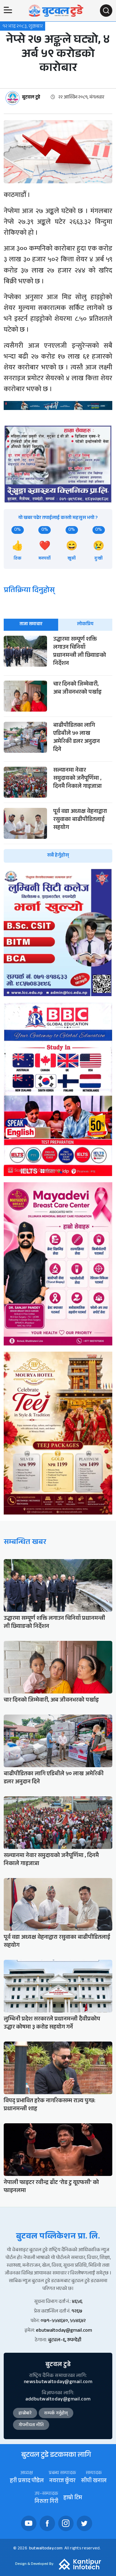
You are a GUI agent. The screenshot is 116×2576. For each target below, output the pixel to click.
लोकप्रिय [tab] (85, 624)
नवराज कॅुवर (62, 2481)
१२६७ (77, 2312)
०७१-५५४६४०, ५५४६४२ (63, 2321)
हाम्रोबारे (25, 2414)
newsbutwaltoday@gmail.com (58, 2382)
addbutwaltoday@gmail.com (58, 2400)
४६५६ (77, 2302)
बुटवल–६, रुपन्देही (65, 2341)
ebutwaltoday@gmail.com (64, 2331)
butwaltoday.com (46, 2549)
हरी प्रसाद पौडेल (27, 2481)
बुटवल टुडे (31, 98)
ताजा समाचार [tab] (31, 624)
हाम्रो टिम (73, 2498)
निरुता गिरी (46, 2502)
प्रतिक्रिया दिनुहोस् (29, 591)
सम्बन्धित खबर (25, 1543)
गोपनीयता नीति (31, 2426)
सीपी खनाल (94, 2481)
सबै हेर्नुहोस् (58, 856)
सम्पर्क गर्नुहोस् (56, 2414)
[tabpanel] (58, 749)
